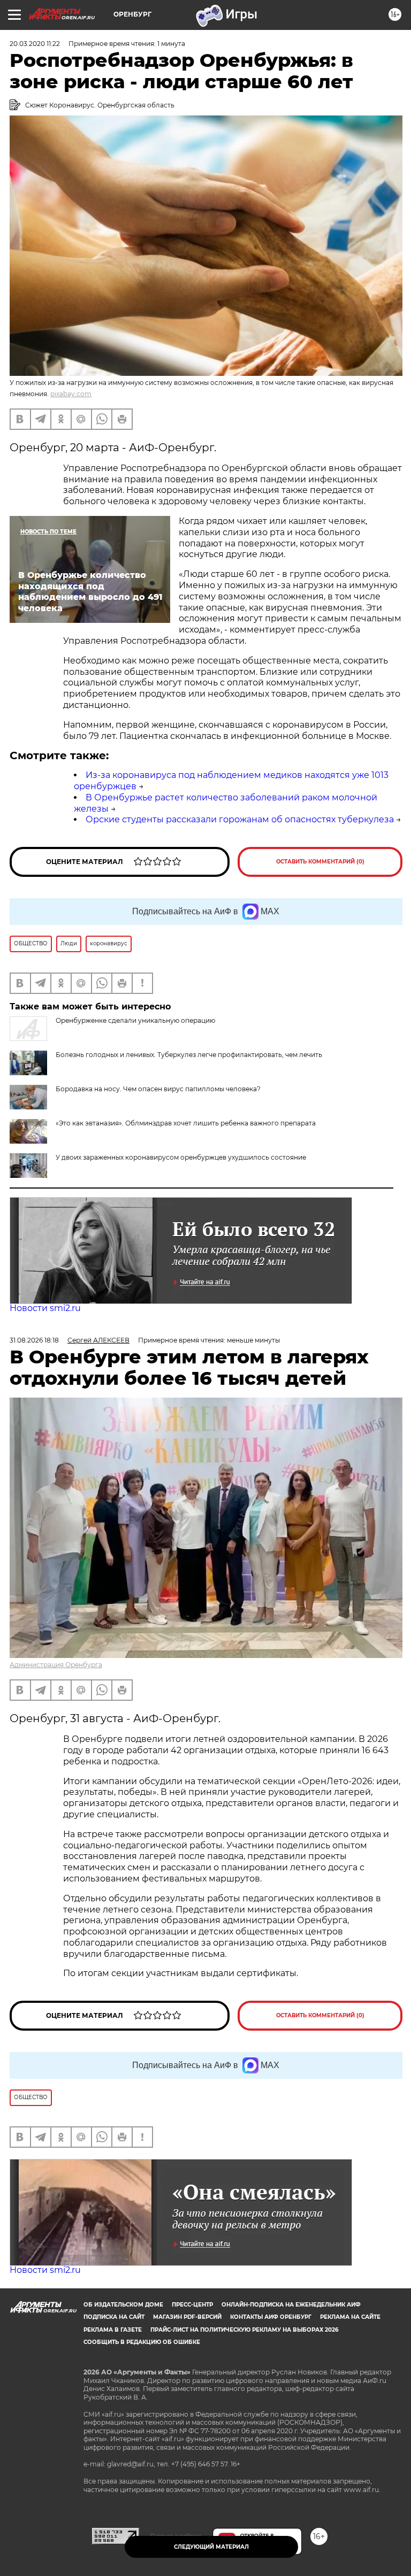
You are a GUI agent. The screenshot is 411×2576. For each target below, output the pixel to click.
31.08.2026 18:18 (34, 1340)
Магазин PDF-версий (187, 2317)
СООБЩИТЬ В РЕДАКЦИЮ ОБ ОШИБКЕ (142, 2342)
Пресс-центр (192, 2305)
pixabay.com (71, 394)
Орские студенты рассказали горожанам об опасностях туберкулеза (240, 819)
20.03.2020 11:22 (35, 44)
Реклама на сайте (350, 2317)
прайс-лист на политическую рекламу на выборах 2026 (244, 2330)
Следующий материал (211, 2547)
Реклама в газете (113, 2330)
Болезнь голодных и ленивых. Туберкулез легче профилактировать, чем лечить (189, 1055)
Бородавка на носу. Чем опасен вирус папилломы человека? (158, 1089)
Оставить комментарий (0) (320, 862)
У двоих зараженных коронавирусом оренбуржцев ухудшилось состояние (181, 1157)
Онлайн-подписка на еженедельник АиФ (291, 2305)
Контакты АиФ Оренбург (271, 2317)
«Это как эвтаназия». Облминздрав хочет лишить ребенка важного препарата (186, 1123)
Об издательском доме (123, 2305)
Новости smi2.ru (45, 1308)
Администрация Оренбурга (56, 1665)
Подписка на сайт (114, 2317)
